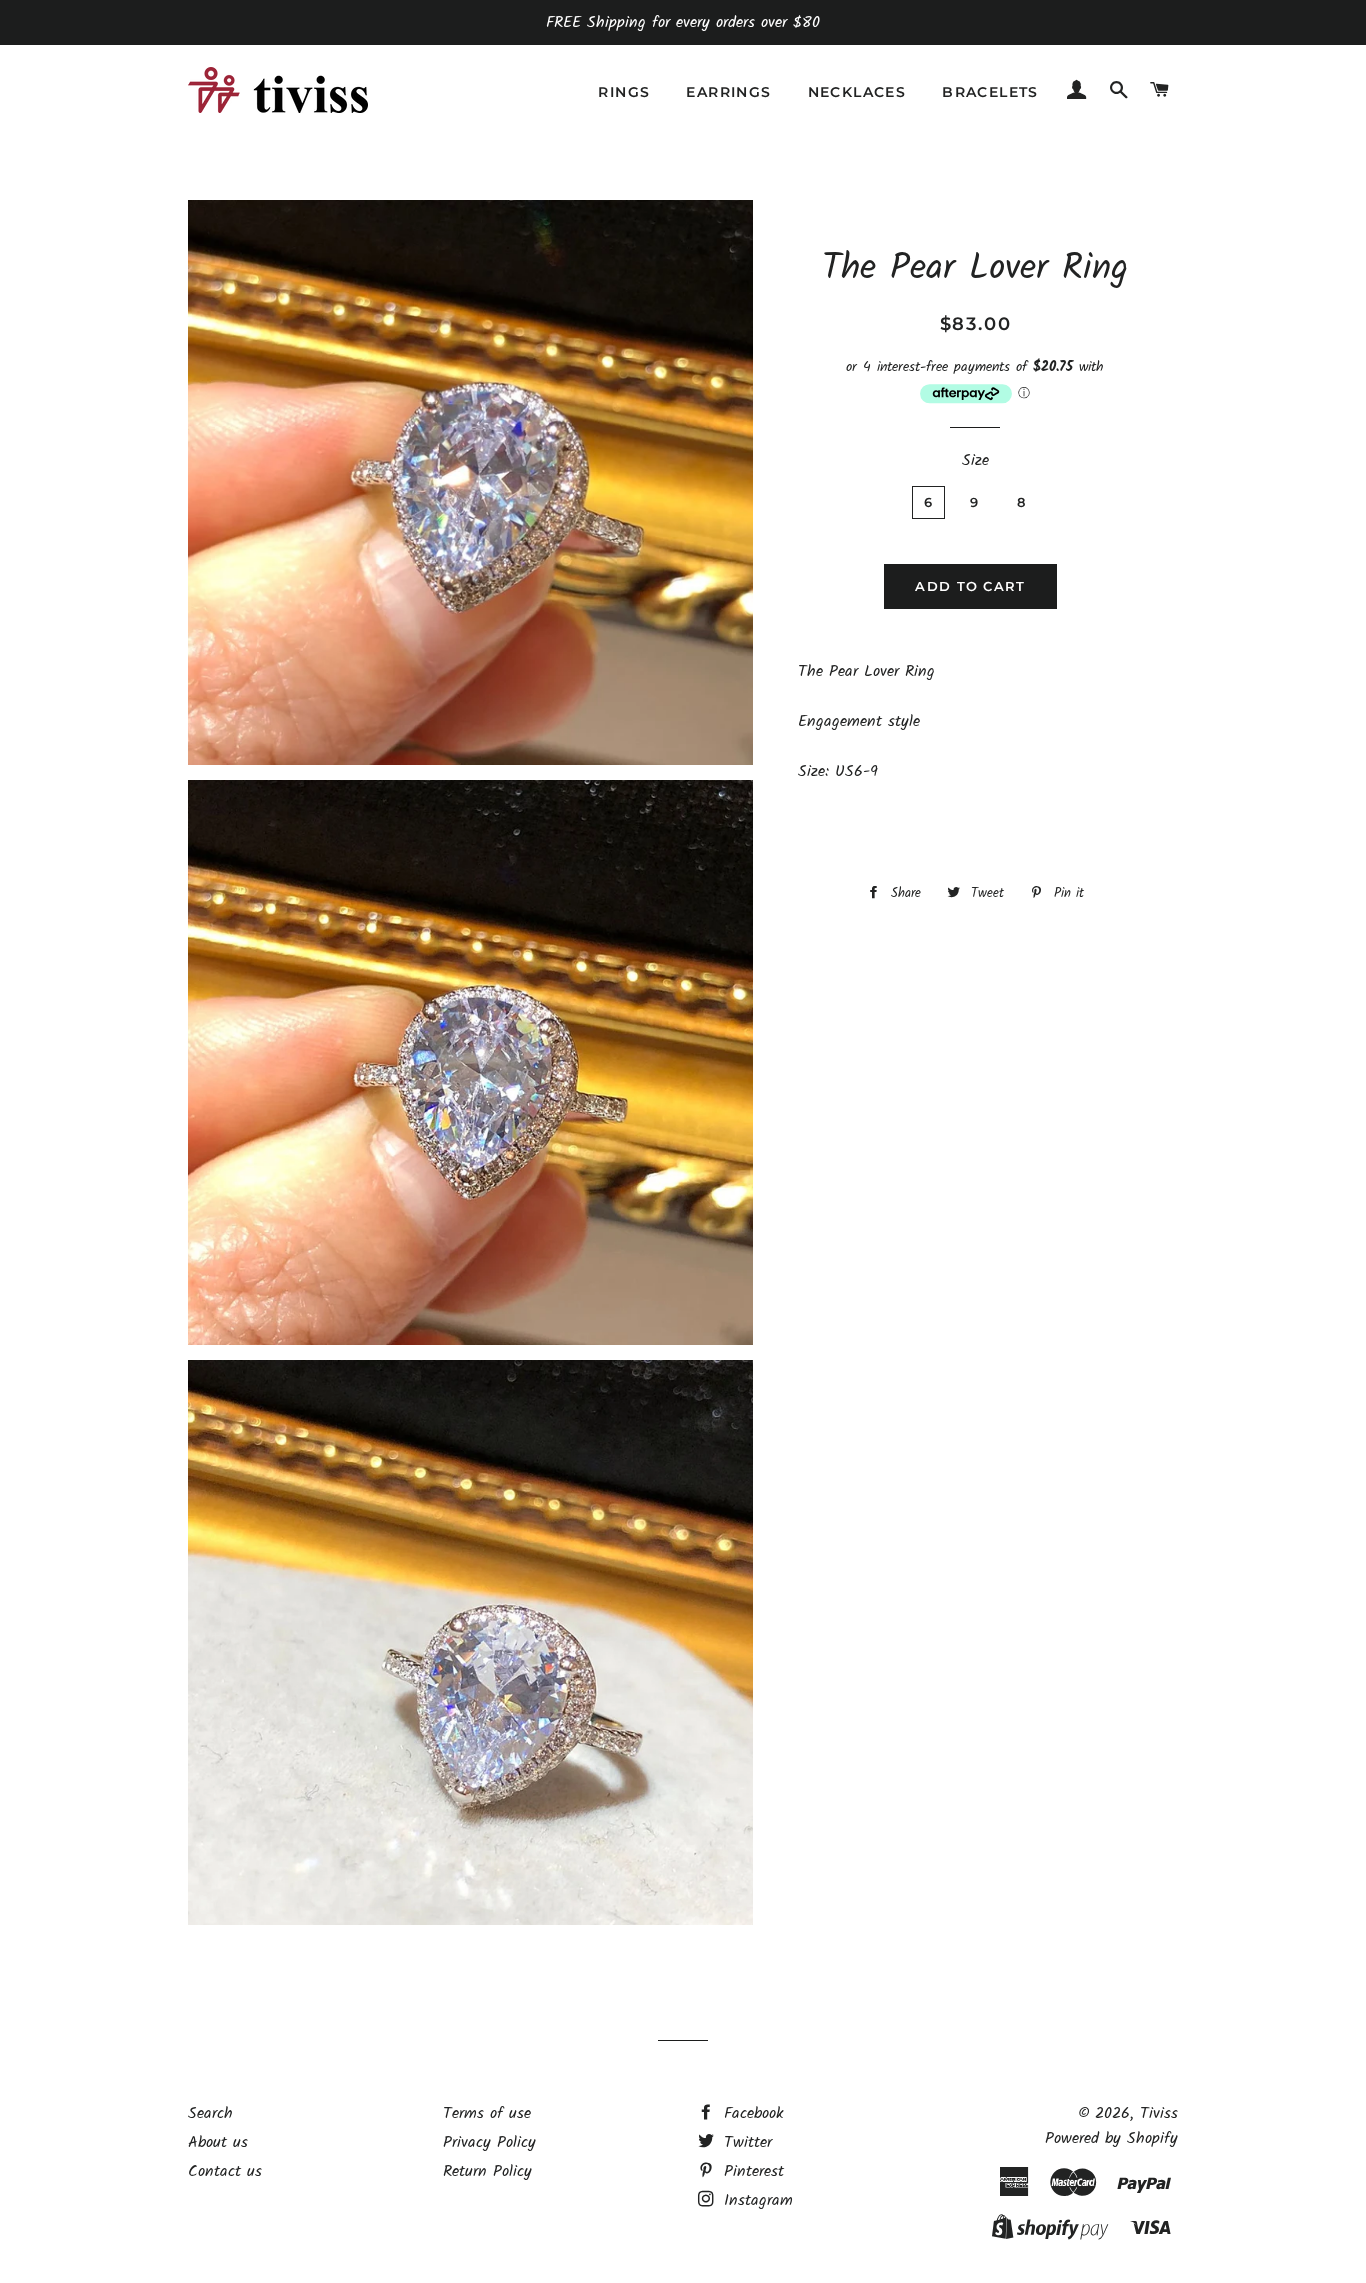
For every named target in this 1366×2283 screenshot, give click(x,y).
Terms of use (487, 2113)
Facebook (751, 2113)
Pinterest (751, 2171)
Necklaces (857, 92)
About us (218, 2142)
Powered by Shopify (1111, 2138)
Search (210, 2113)
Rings (624, 92)
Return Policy (487, 2171)
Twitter (745, 2142)
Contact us (225, 2171)
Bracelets (990, 92)
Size (975, 460)
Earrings (728, 92)
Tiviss (1159, 2113)
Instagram (755, 2200)
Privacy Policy (489, 2142)
